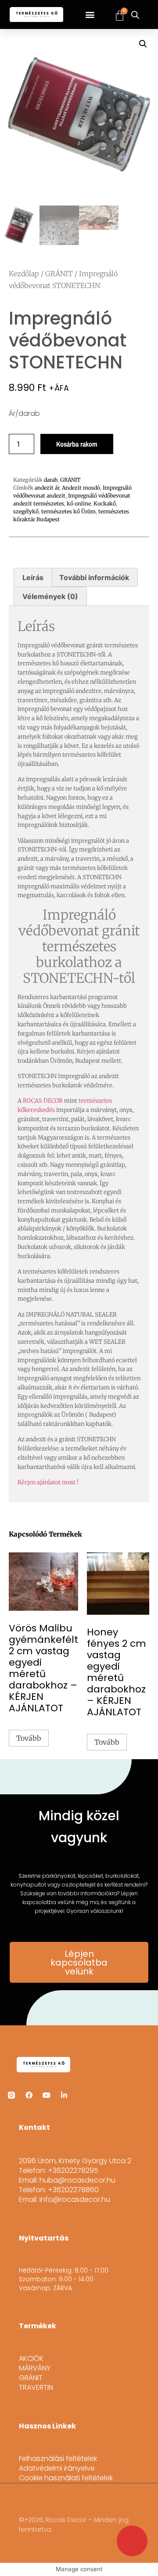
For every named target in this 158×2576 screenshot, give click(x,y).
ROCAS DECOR (43, 1101)
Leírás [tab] (33, 577)
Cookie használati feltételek (66, 2478)
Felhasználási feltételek (58, 2459)
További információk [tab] (94, 577)
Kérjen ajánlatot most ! (48, 1482)
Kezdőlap (24, 274)
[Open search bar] (135, 15)
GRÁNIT (59, 274)
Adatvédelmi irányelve (57, 2468)
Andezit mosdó (81, 488)
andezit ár (47, 488)
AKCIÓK (31, 2359)
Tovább (29, 1738)
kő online (79, 503)
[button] (90, 15)
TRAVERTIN (36, 2388)
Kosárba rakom (77, 444)
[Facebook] (29, 2095)
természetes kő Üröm (68, 511)
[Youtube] (47, 2095)
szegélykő (26, 511)
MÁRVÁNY (35, 2368)
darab (51, 480)
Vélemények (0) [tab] (50, 596)
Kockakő (105, 503)
